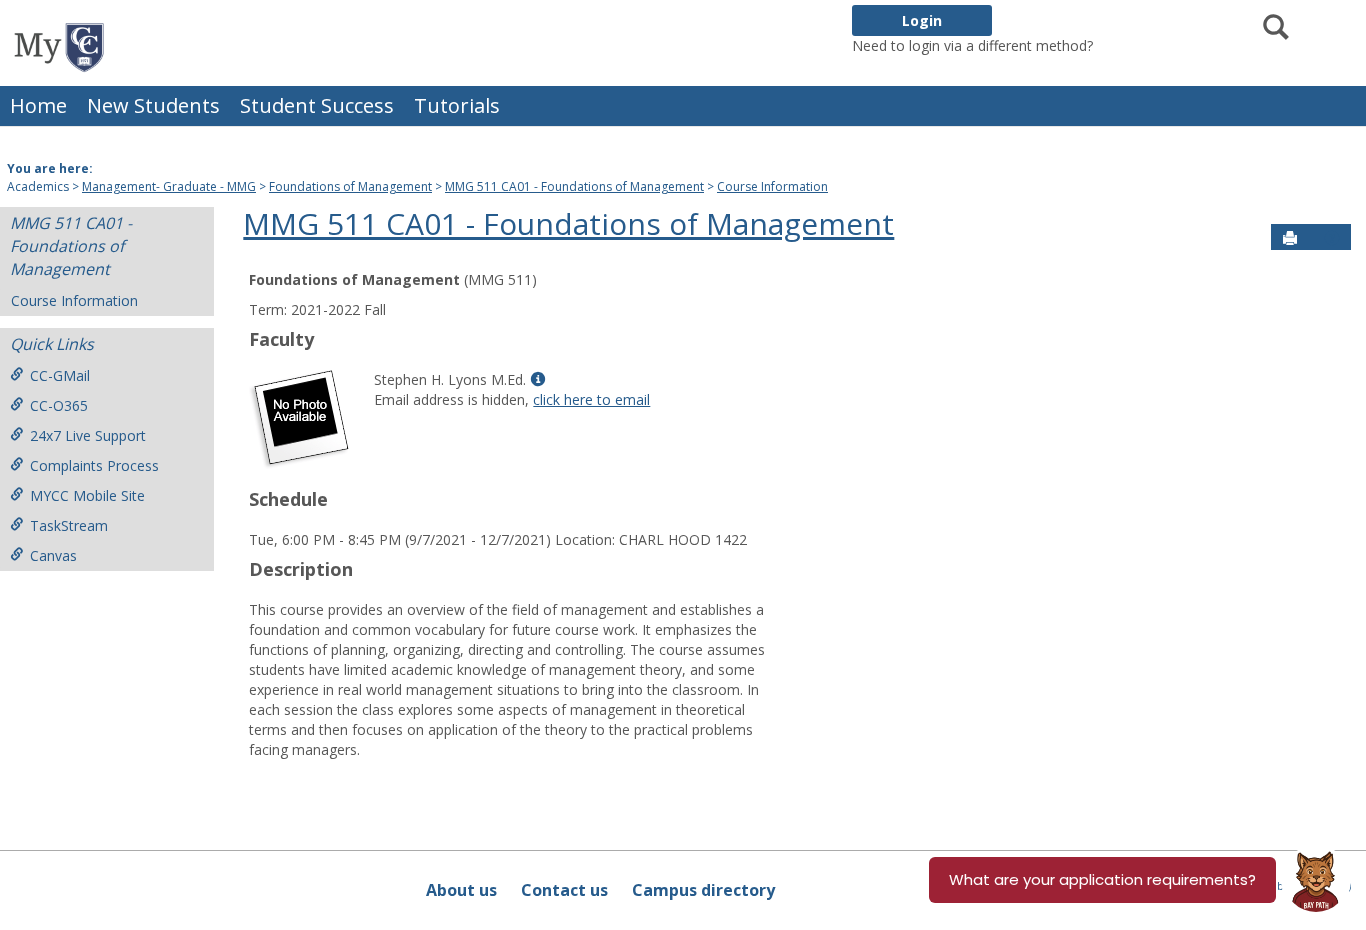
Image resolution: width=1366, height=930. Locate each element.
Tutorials (457, 105)
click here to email (591, 399)
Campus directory (703, 890)
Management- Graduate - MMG (169, 186)
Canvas (53, 555)
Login (922, 20)
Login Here (1132, 45)
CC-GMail (60, 375)
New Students (153, 105)
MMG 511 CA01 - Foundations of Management (574, 186)
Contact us (564, 890)
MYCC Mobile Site (87, 495)
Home (38, 105)
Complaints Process (94, 465)
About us (461, 890)
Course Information (772, 186)
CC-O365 (59, 405)
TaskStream (69, 525)
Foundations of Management (350, 186)
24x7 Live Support (88, 435)
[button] (1332, 238)
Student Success (317, 105)
